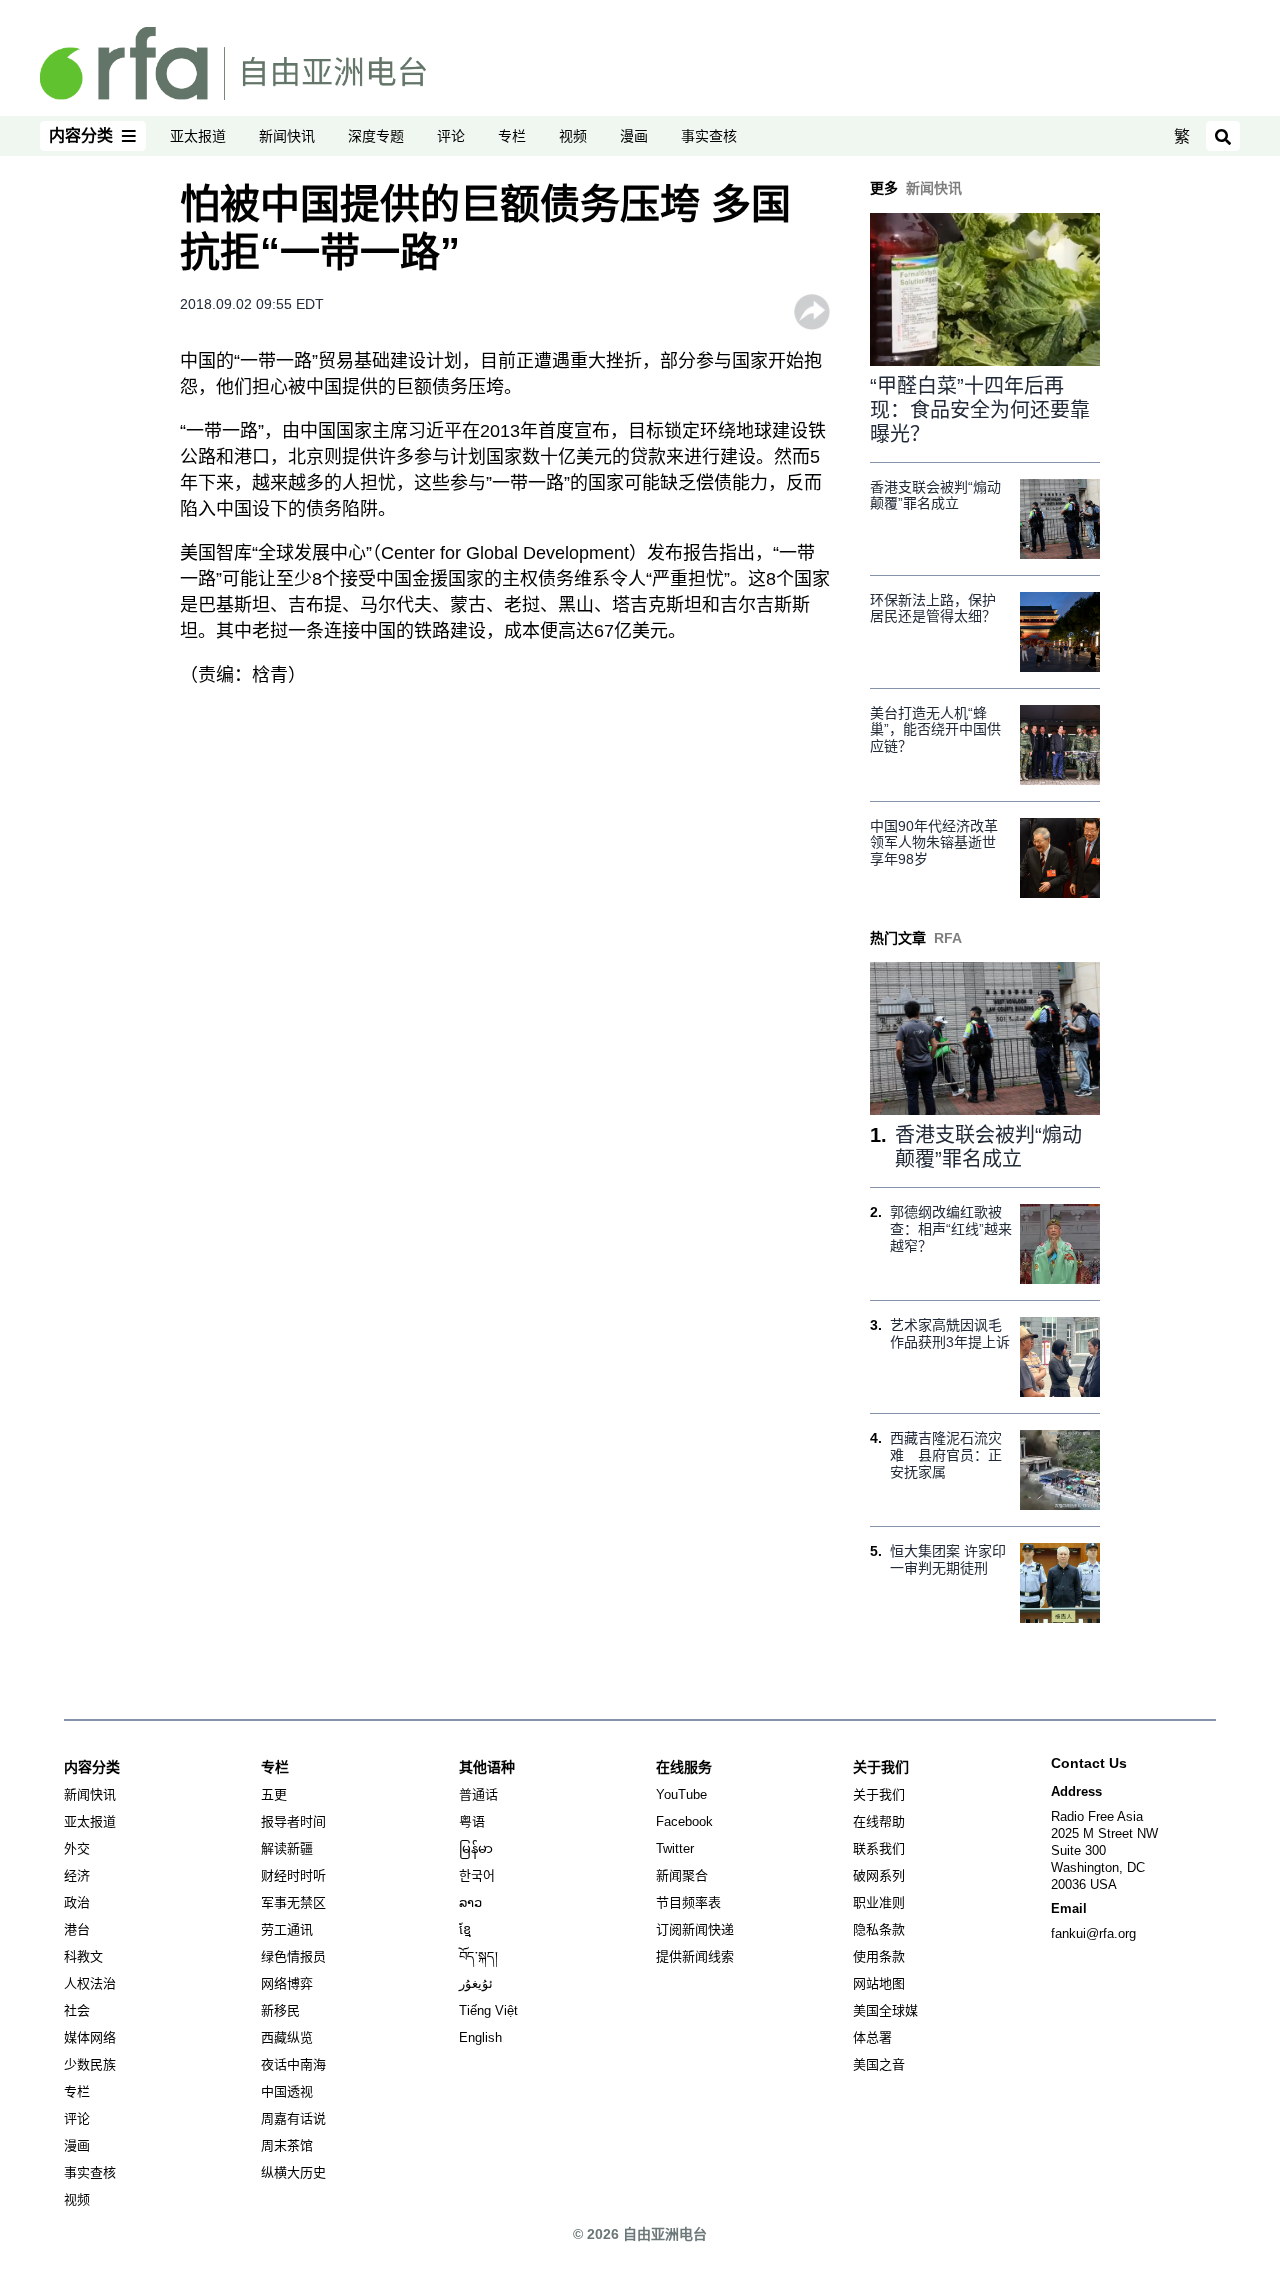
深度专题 (376, 136)
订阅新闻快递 (695, 1929)
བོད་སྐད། (478, 1956)
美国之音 (879, 2064)
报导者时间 (293, 1821)
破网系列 (879, 1875)
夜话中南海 (293, 2064)
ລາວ (470, 1902)
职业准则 (879, 1902)
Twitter (675, 1848)
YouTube (681, 1794)
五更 (274, 1794)
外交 (77, 1848)
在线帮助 (879, 1821)
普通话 (478, 1794)
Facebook (684, 1821)
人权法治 (90, 1983)
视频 (573, 136)
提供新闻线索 (695, 1956)
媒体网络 (90, 2037)
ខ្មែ (465, 1929)
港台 (77, 1929)
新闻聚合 (682, 1875)
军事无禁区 (293, 1902)
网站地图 (879, 1983)
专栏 (512, 136)
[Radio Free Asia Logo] (233, 62)
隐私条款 (879, 1929)
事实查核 (709, 136)
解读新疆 (287, 1848)
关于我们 (879, 1794)
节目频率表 (688, 1902)
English (480, 2037)
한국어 (477, 1875)
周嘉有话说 (293, 2118)
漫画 (634, 136)
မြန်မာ (476, 1848)
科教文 (83, 1956)
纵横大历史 (293, 2172)
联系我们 (879, 1848)
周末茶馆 (287, 2145)
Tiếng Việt (488, 2010)
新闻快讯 (287, 136)
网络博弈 (287, 1983)
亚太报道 (198, 136)
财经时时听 (293, 1875)
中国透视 (287, 2091)
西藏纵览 (287, 2037)
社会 (77, 2010)
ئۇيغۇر (476, 1983)
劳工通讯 (287, 1929)
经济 (77, 1875)
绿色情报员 (293, 1956)
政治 (77, 1902)
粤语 (472, 1821)
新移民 (280, 2010)
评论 (451, 136)
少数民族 (90, 2064)
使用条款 (879, 1956)
